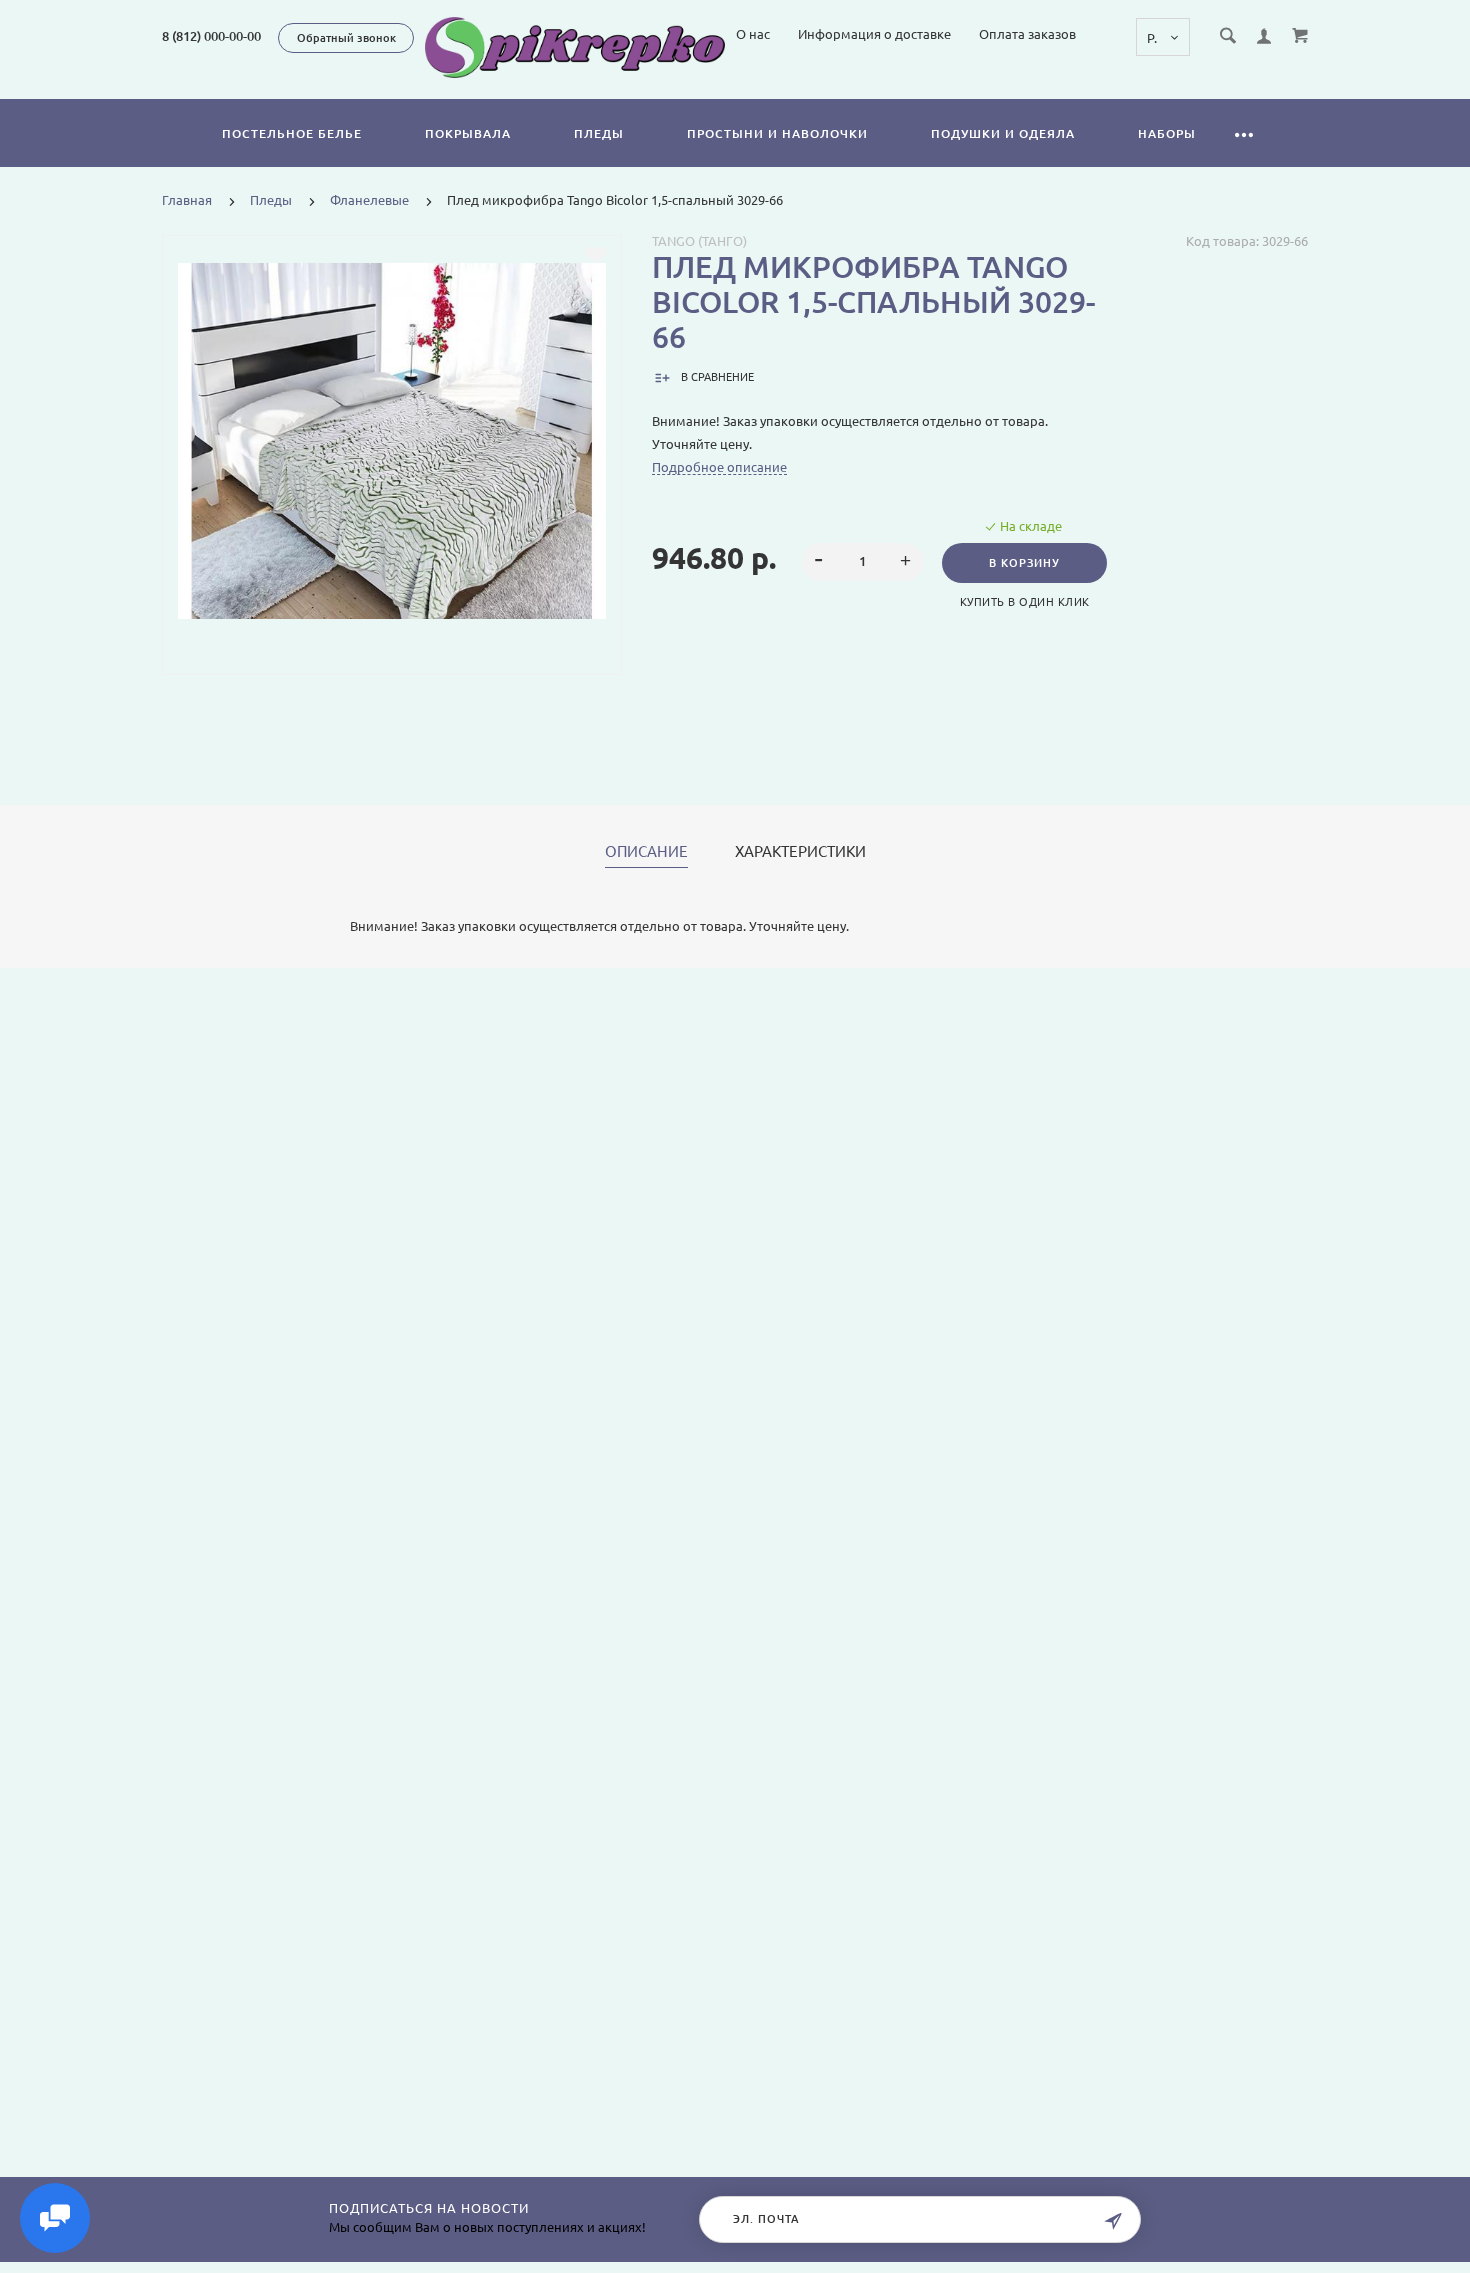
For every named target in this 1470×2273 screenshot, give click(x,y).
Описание (646, 852)
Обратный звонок (346, 38)
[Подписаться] (1113, 2221)
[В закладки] (596, 255)
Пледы (599, 133)
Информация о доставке (874, 34)
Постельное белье (292, 133)
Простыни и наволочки (777, 133)
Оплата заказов (1027, 34)
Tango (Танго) (699, 241)
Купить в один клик (1025, 602)
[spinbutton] (863, 562)
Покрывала (468, 133)
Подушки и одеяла (1003, 133)
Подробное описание (719, 467)
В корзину (1024, 563)
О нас (753, 34)
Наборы (1167, 133)
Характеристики (800, 852)
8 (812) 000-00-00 (211, 36)
